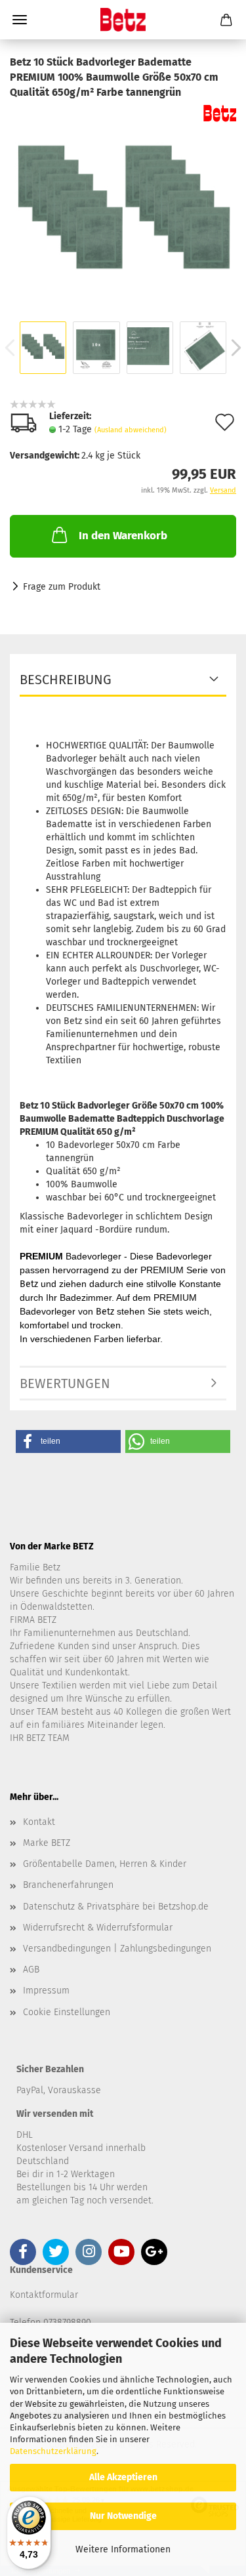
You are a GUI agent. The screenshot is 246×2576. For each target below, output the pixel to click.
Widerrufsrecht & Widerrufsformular (98, 1928)
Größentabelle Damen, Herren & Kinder (105, 1864)
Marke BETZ (47, 1843)
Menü (20, 20)
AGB (31, 1970)
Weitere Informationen (123, 2549)
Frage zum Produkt (62, 587)
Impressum (46, 1991)
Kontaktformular (44, 2295)
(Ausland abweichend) (131, 430)
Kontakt (39, 1822)
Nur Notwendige (123, 2516)
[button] (68, 1441)
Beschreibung (66, 680)
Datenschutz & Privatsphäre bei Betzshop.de (116, 1907)
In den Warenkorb (123, 536)
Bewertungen (65, 1383)
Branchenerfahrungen (68, 1885)
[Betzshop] (123, 20)
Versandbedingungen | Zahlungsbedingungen (117, 1949)
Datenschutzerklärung (53, 2451)
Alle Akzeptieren (123, 2477)
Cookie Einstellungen (67, 2012)
